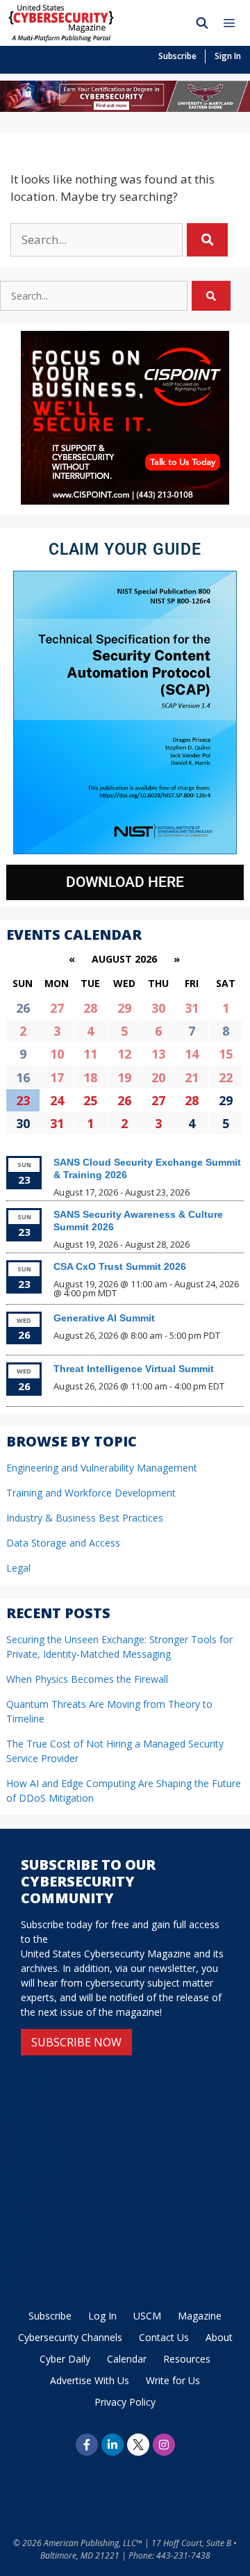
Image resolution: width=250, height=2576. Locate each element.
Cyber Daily (65, 2359)
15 (226, 1054)
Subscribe (177, 56)
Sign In (228, 56)
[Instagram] (164, 2445)
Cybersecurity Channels (70, 2337)
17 (57, 1077)
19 (124, 1077)
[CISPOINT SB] (125, 501)
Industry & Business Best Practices (85, 1518)
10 (57, 1054)
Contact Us (164, 2337)
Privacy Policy (125, 2402)
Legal (18, 1568)
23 (23, 1100)
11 (90, 1054)
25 (90, 1100)
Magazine (200, 2316)
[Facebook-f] (87, 2445)
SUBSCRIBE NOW (76, 2042)
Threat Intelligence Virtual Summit (134, 1369)
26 (124, 1100)
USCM (147, 2316)
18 (90, 1077)
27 (57, 1008)
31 (192, 1008)
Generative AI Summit (104, 1318)
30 (158, 1008)
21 (192, 1077)
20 (158, 1077)
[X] (138, 2445)
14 (192, 1054)
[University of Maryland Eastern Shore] (125, 107)
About (219, 2337)
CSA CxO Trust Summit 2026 (120, 1266)
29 (124, 1008)
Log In (102, 2316)
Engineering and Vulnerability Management (102, 1468)
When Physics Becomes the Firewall (87, 1679)
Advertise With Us (90, 2380)
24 (57, 1100)
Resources (187, 2359)
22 (226, 1077)
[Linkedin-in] (112, 2445)
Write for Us (173, 2380)
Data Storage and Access (63, 1543)
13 (158, 1054)
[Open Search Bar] (202, 23)
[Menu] (233, 23)
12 (124, 1054)
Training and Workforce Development (91, 1493)
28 (90, 1008)
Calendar (127, 2359)
